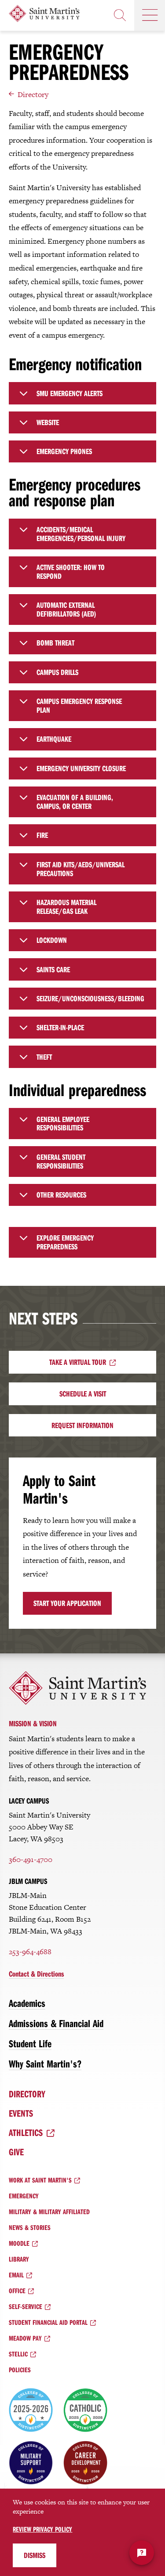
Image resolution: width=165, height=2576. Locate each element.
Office (17, 2291)
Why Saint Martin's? (45, 2064)
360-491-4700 (31, 1859)
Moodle (19, 2243)
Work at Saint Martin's (40, 2180)
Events (21, 2113)
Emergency (24, 2196)
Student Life (30, 2043)
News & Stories (30, 2227)
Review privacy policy (42, 2529)
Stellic (18, 2354)
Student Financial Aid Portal (48, 2322)
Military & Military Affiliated (49, 2212)
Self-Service (26, 2306)
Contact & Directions (36, 1974)
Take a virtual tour (78, 1362)
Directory (33, 94)
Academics (27, 2003)
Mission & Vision (33, 1723)
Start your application (67, 1603)
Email (16, 2275)
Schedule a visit (83, 1394)
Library (19, 2259)
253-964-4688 (30, 1952)
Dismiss (35, 2555)
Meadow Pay (25, 2338)
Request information (82, 1425)
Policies (20, 2370)
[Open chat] (142, 2553)
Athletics (26, 2132)
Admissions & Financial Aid (56, 2023)
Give (16, 2152)
